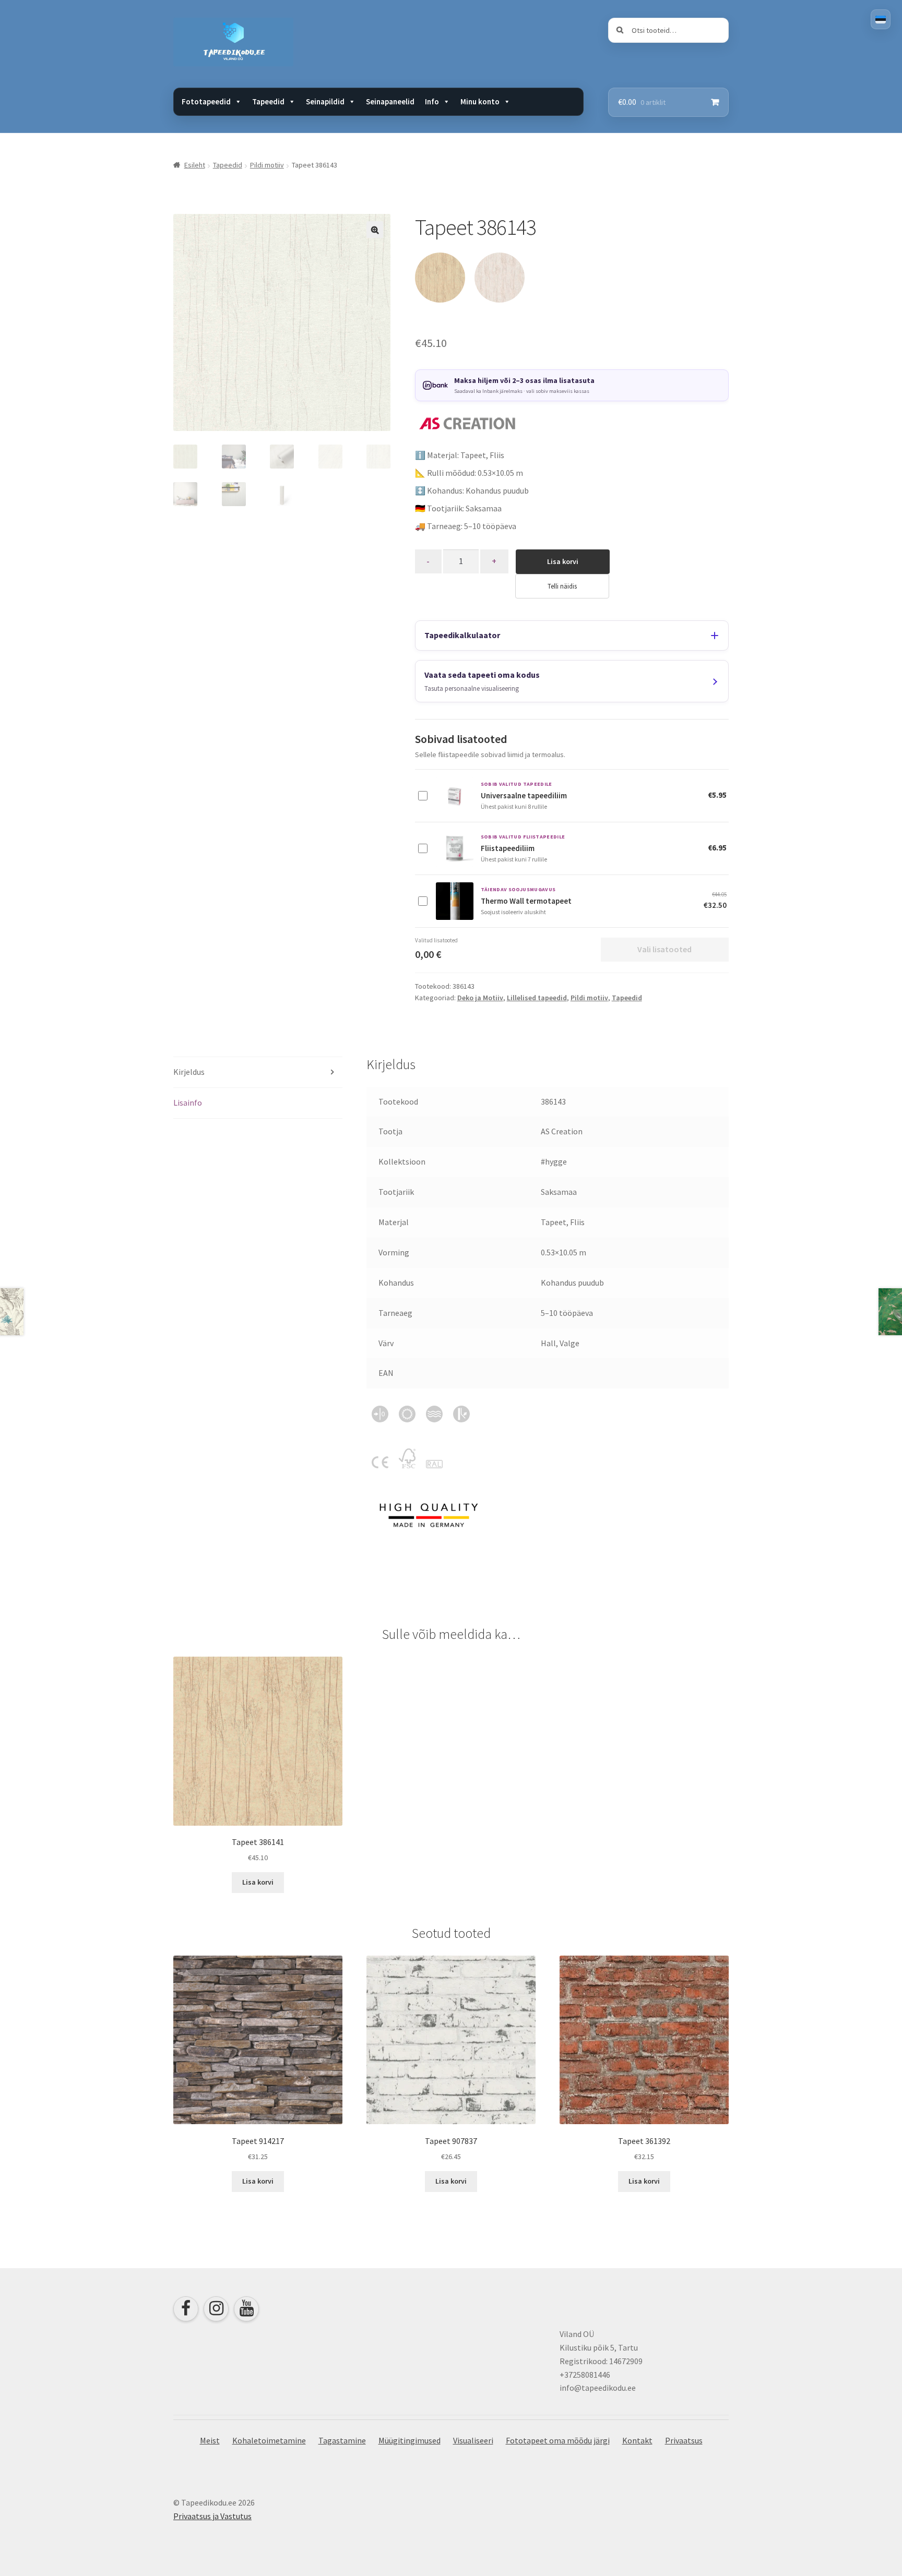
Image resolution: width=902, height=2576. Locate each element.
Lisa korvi (563, 561)
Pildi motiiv (267, 165)
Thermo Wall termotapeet (526, 901)
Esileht (195, 165)
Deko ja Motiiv (480, 998)
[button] (375, 230)
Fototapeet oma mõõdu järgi (558, 2440)
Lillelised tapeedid (537, 998)
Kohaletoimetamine (269, 2440)
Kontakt (637, 2440)
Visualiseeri (473, 2440)
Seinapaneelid (390, 101)
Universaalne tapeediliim (524, 795)
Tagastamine (342, 2440)
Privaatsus (684, 2440)
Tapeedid (228, 165)
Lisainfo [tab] (188, 1103)
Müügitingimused (410, 2440)
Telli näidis (562, 586)
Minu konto (480, 101)
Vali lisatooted (664, 949)
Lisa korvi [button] (258, 1882)
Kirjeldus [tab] (189, 1072)
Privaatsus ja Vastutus (212, 2516)
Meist (210, 2440)
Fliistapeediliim (508, 848)
